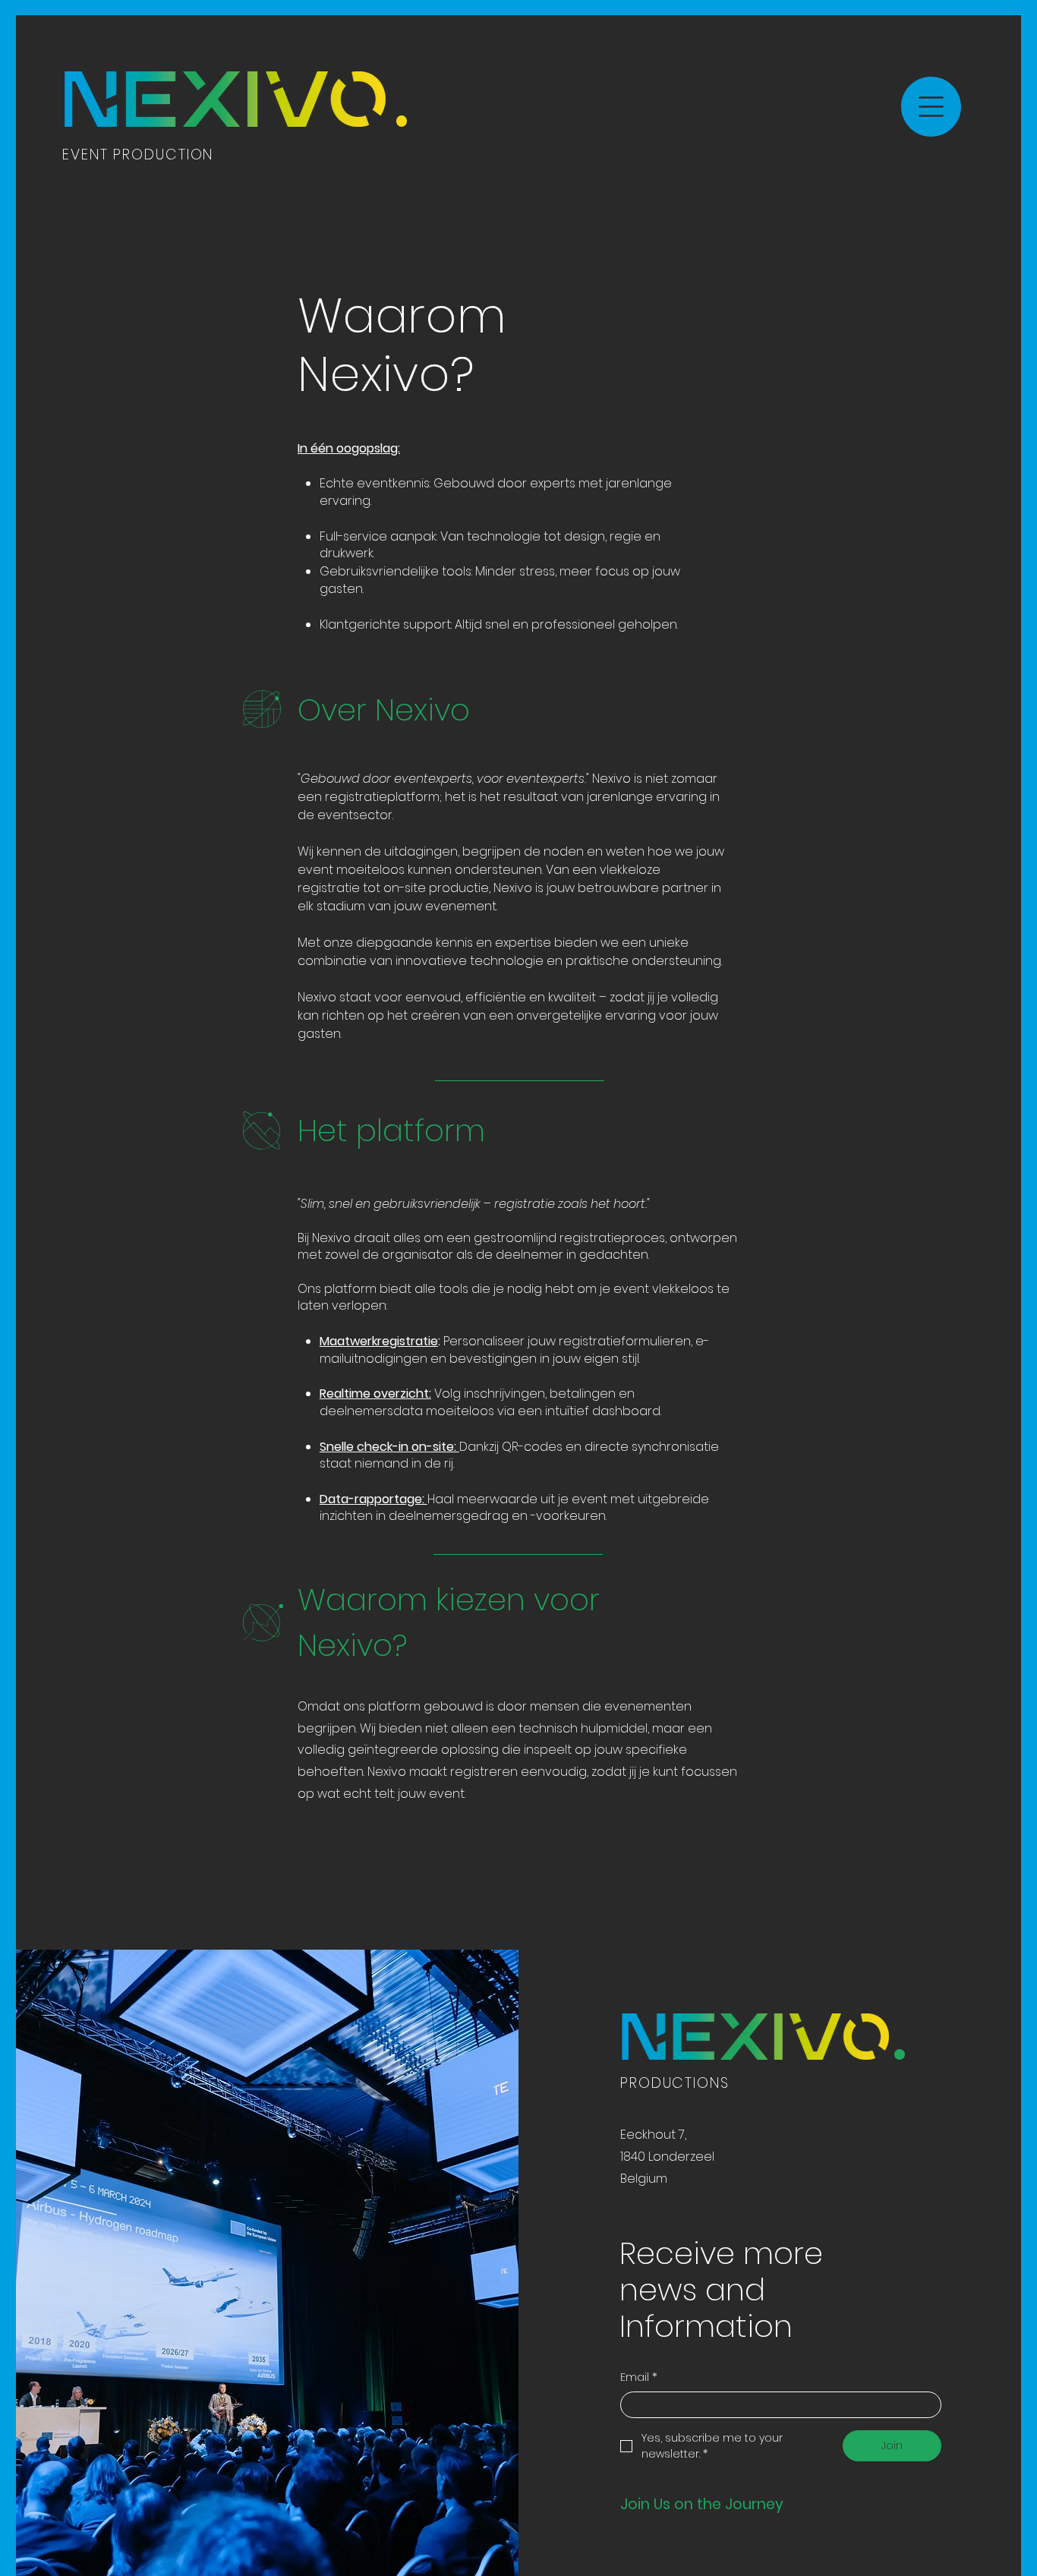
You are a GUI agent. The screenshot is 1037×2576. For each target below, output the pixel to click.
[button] (931, 107)
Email (639, 2377)
